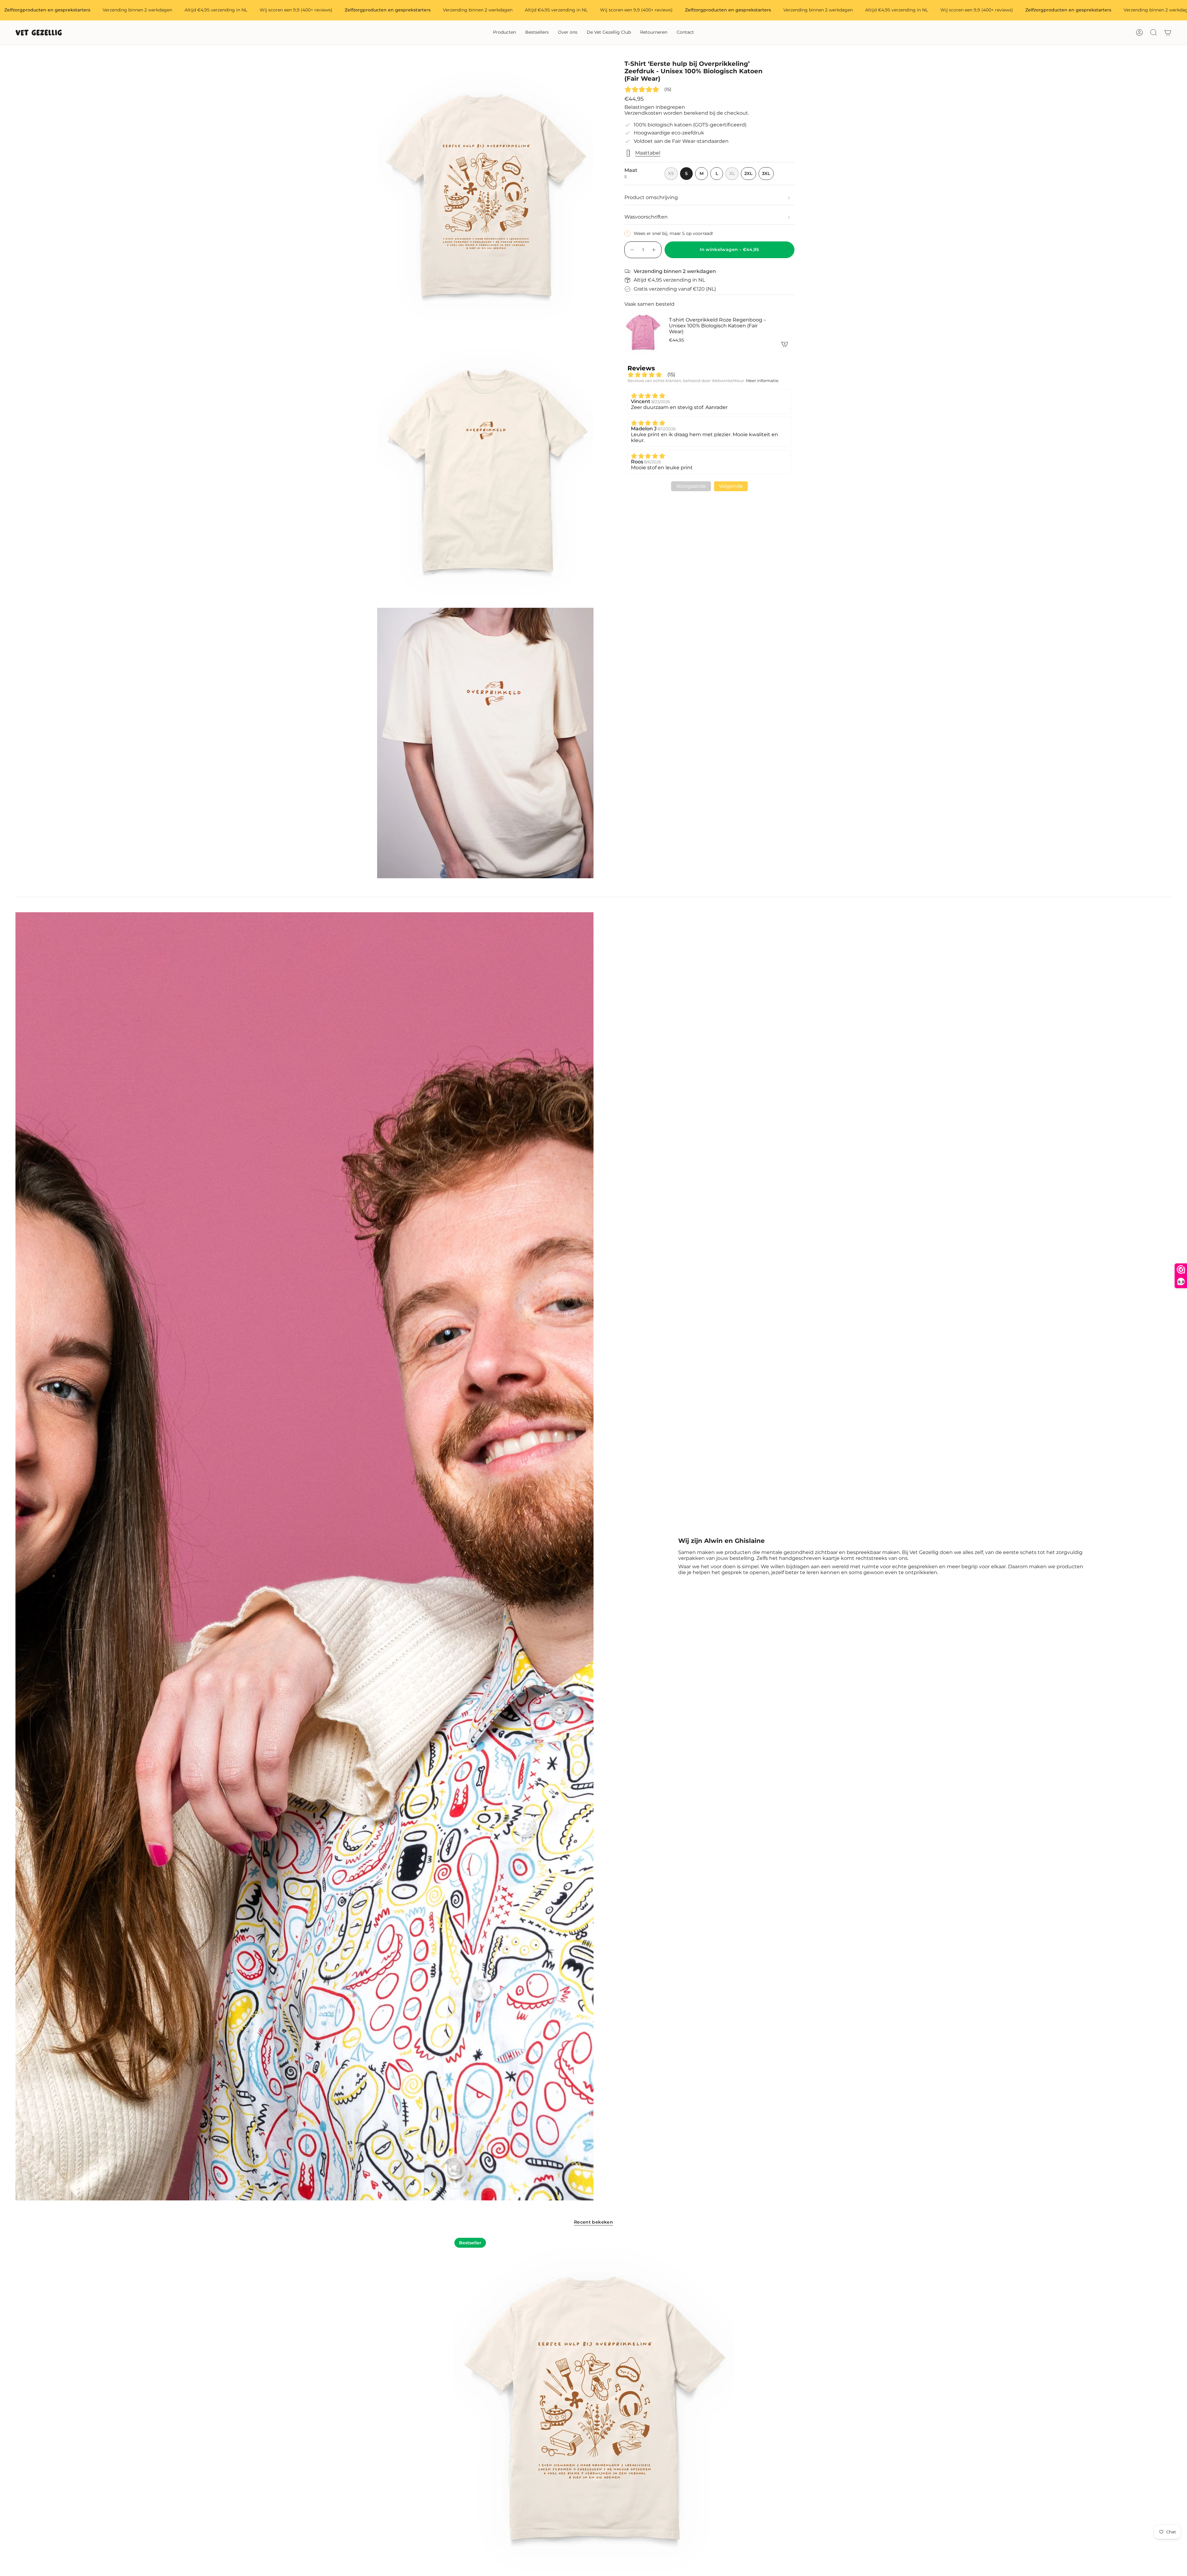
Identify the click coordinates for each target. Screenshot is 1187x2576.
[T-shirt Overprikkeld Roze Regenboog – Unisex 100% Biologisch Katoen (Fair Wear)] (643, 332)
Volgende (731, 486)
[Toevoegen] (785, 344)
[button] (504, 33)
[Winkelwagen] (1168, 32)
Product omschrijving (651, 197)
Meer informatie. (763, 381)
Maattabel (648, 153)
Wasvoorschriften (646, 217)
